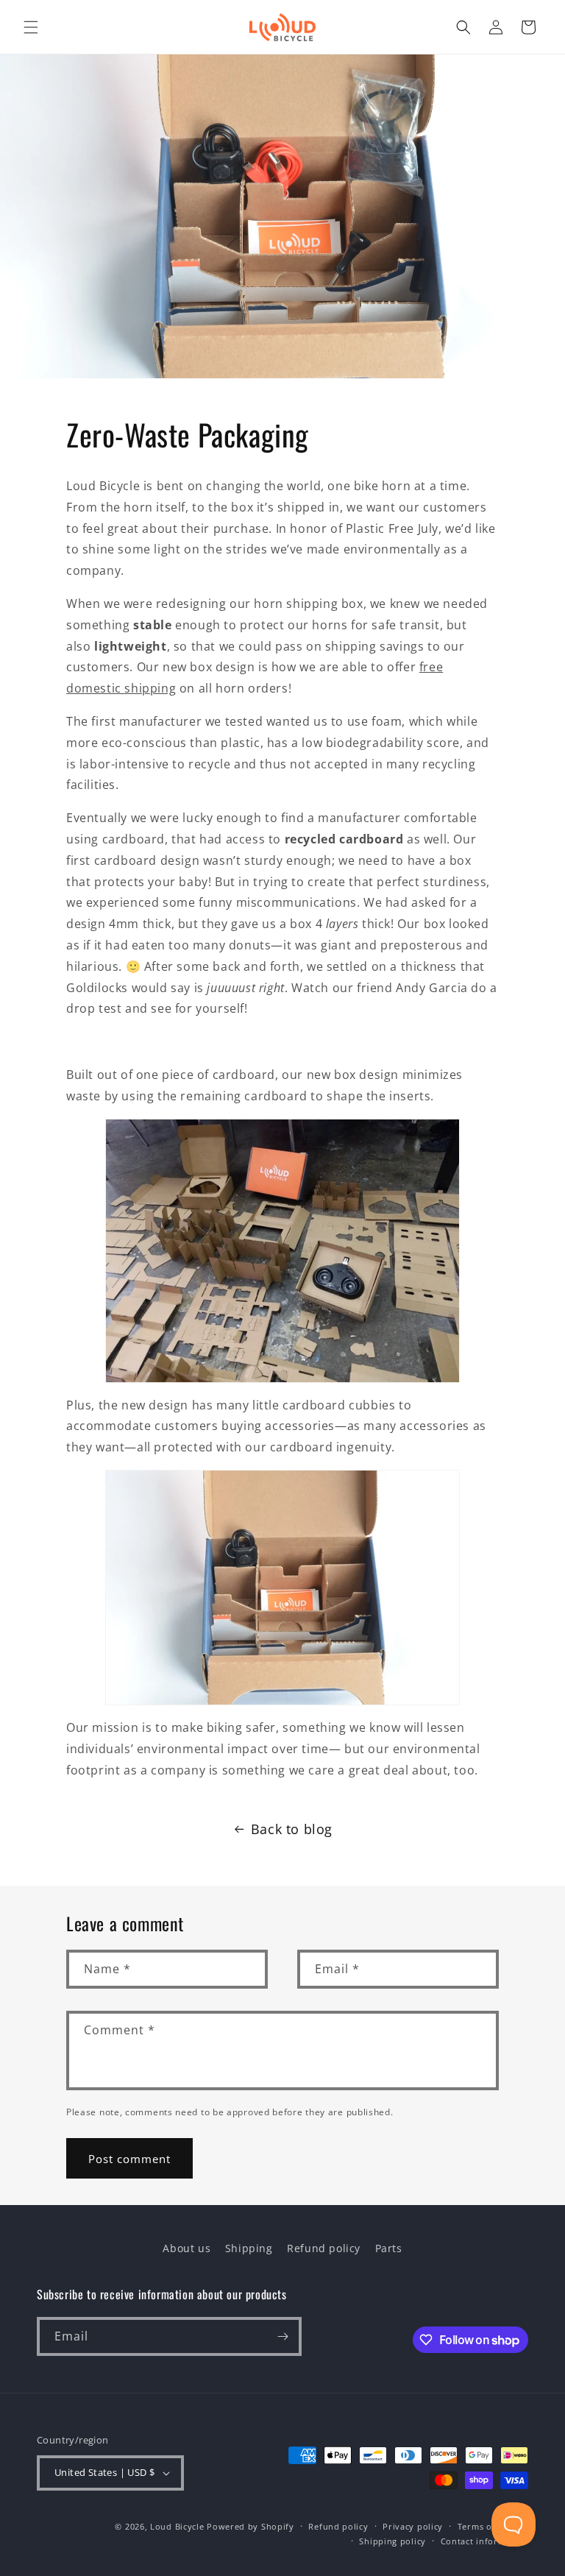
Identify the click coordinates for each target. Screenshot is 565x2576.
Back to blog (292, 1829)
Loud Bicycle (177, 2526)
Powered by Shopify (250, 2526)
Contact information (484, 2541)
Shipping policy (392, 2541)
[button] (31, 27)
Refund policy (324, 2248)
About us (186, 2248)
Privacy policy (413, 2526)
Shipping (249, 2248)
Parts (389, 2248)
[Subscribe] (282, 2336)
